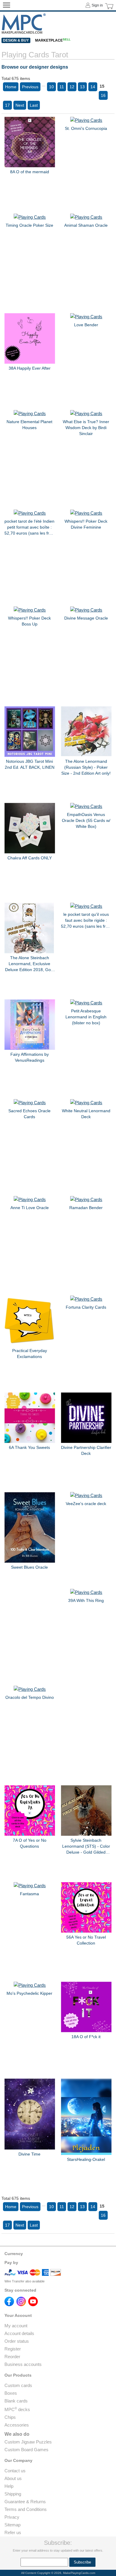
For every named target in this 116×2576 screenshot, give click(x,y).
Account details (19, 2333)
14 (93, 87)
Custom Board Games (26, 2450)
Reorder (12, 2357)
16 (103, 95)
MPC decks (17, 2409)
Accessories (17, 2425)
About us (13, 2478)
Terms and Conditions (26, 2509)
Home (11, 87)
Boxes (11, 2393)
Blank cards (16, 2401)
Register (13, 2349)
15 (102, 86)
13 (82, 87)
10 (51, 87)
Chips (10, 2417)
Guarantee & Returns (25, 2502)
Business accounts (23, 2364)
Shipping (13, 2494)
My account (16, 2326)
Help (9, 2486)
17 (7, 105)
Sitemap (12, 2525)
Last (34, 105)
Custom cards (18, 2385)
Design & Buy (16, 40)
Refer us (13, 2532)
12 (72, 87)
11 (62, 87)
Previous (30, 87)
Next (20, 105)
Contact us (15, 2471)
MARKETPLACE (53, 40)
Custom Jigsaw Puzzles (28, 2442)
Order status (17, 2341)
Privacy (12, 2517)
